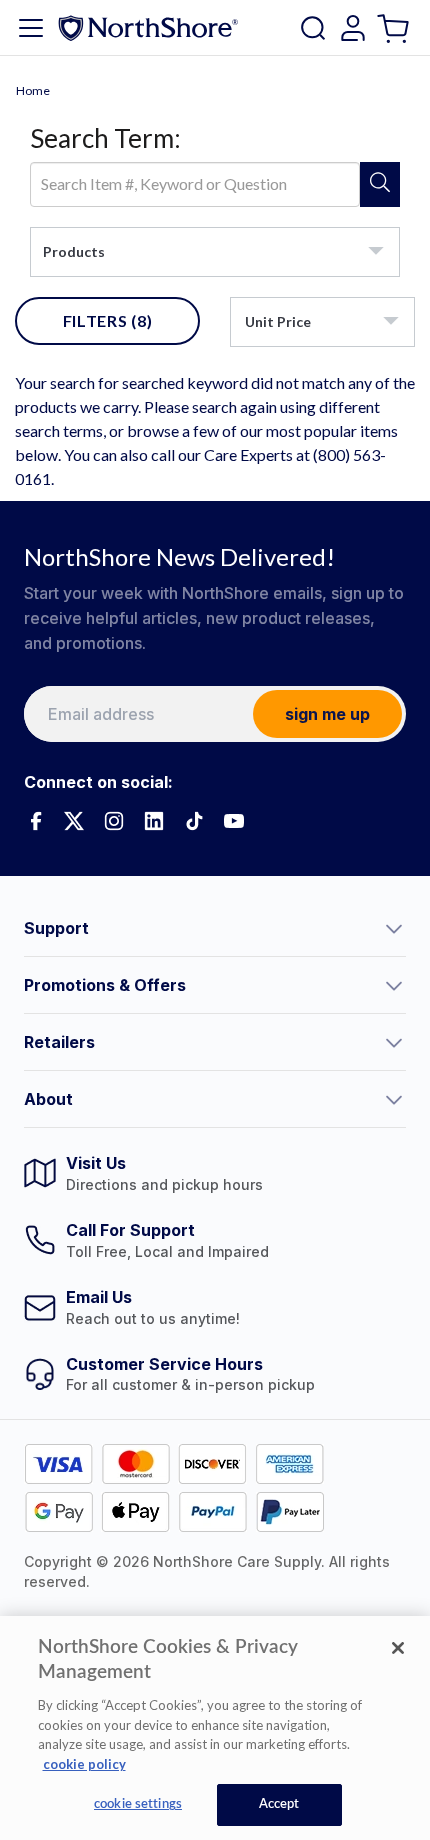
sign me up (327, 714)
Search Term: (105, 138)
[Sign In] (353, 28)
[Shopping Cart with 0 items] (395, 27)
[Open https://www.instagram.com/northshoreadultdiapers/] (114, 821)
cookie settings (138, 1804)
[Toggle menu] (31, 28)
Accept (279, 1804)
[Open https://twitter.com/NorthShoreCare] (74, 821)
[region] (215, 1728)
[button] (215, 928)
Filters (108, 320)
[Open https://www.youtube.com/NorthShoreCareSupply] (234, 821)
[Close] (398, 1648)
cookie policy (84, 1764)
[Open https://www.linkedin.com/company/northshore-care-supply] (154, 821)
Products (74, 251)
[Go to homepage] (148, 27)
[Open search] (313, 28)
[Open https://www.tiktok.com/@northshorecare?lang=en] (194, 821)
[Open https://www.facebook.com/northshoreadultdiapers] (34, 821)
